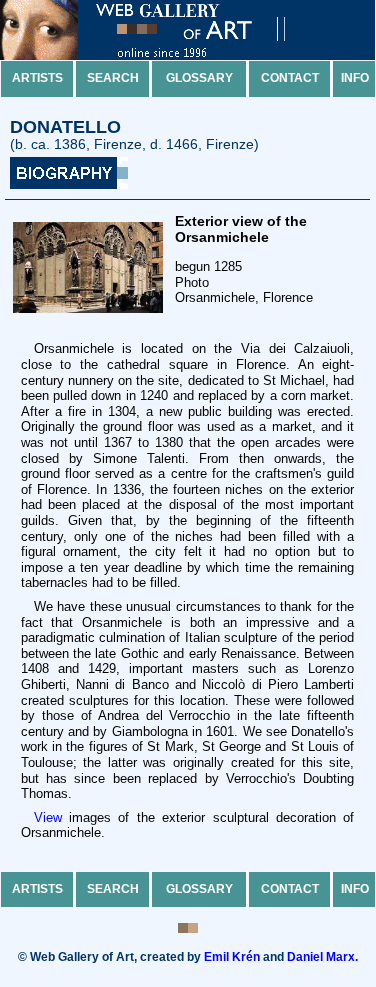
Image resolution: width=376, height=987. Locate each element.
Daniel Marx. (322, 957)
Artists (37, 78)
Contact (290, 78)
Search (113, 78)
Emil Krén (232, 957)
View (48, 817)
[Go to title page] (160, 55)
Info (355, 78)
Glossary (199, 78)
